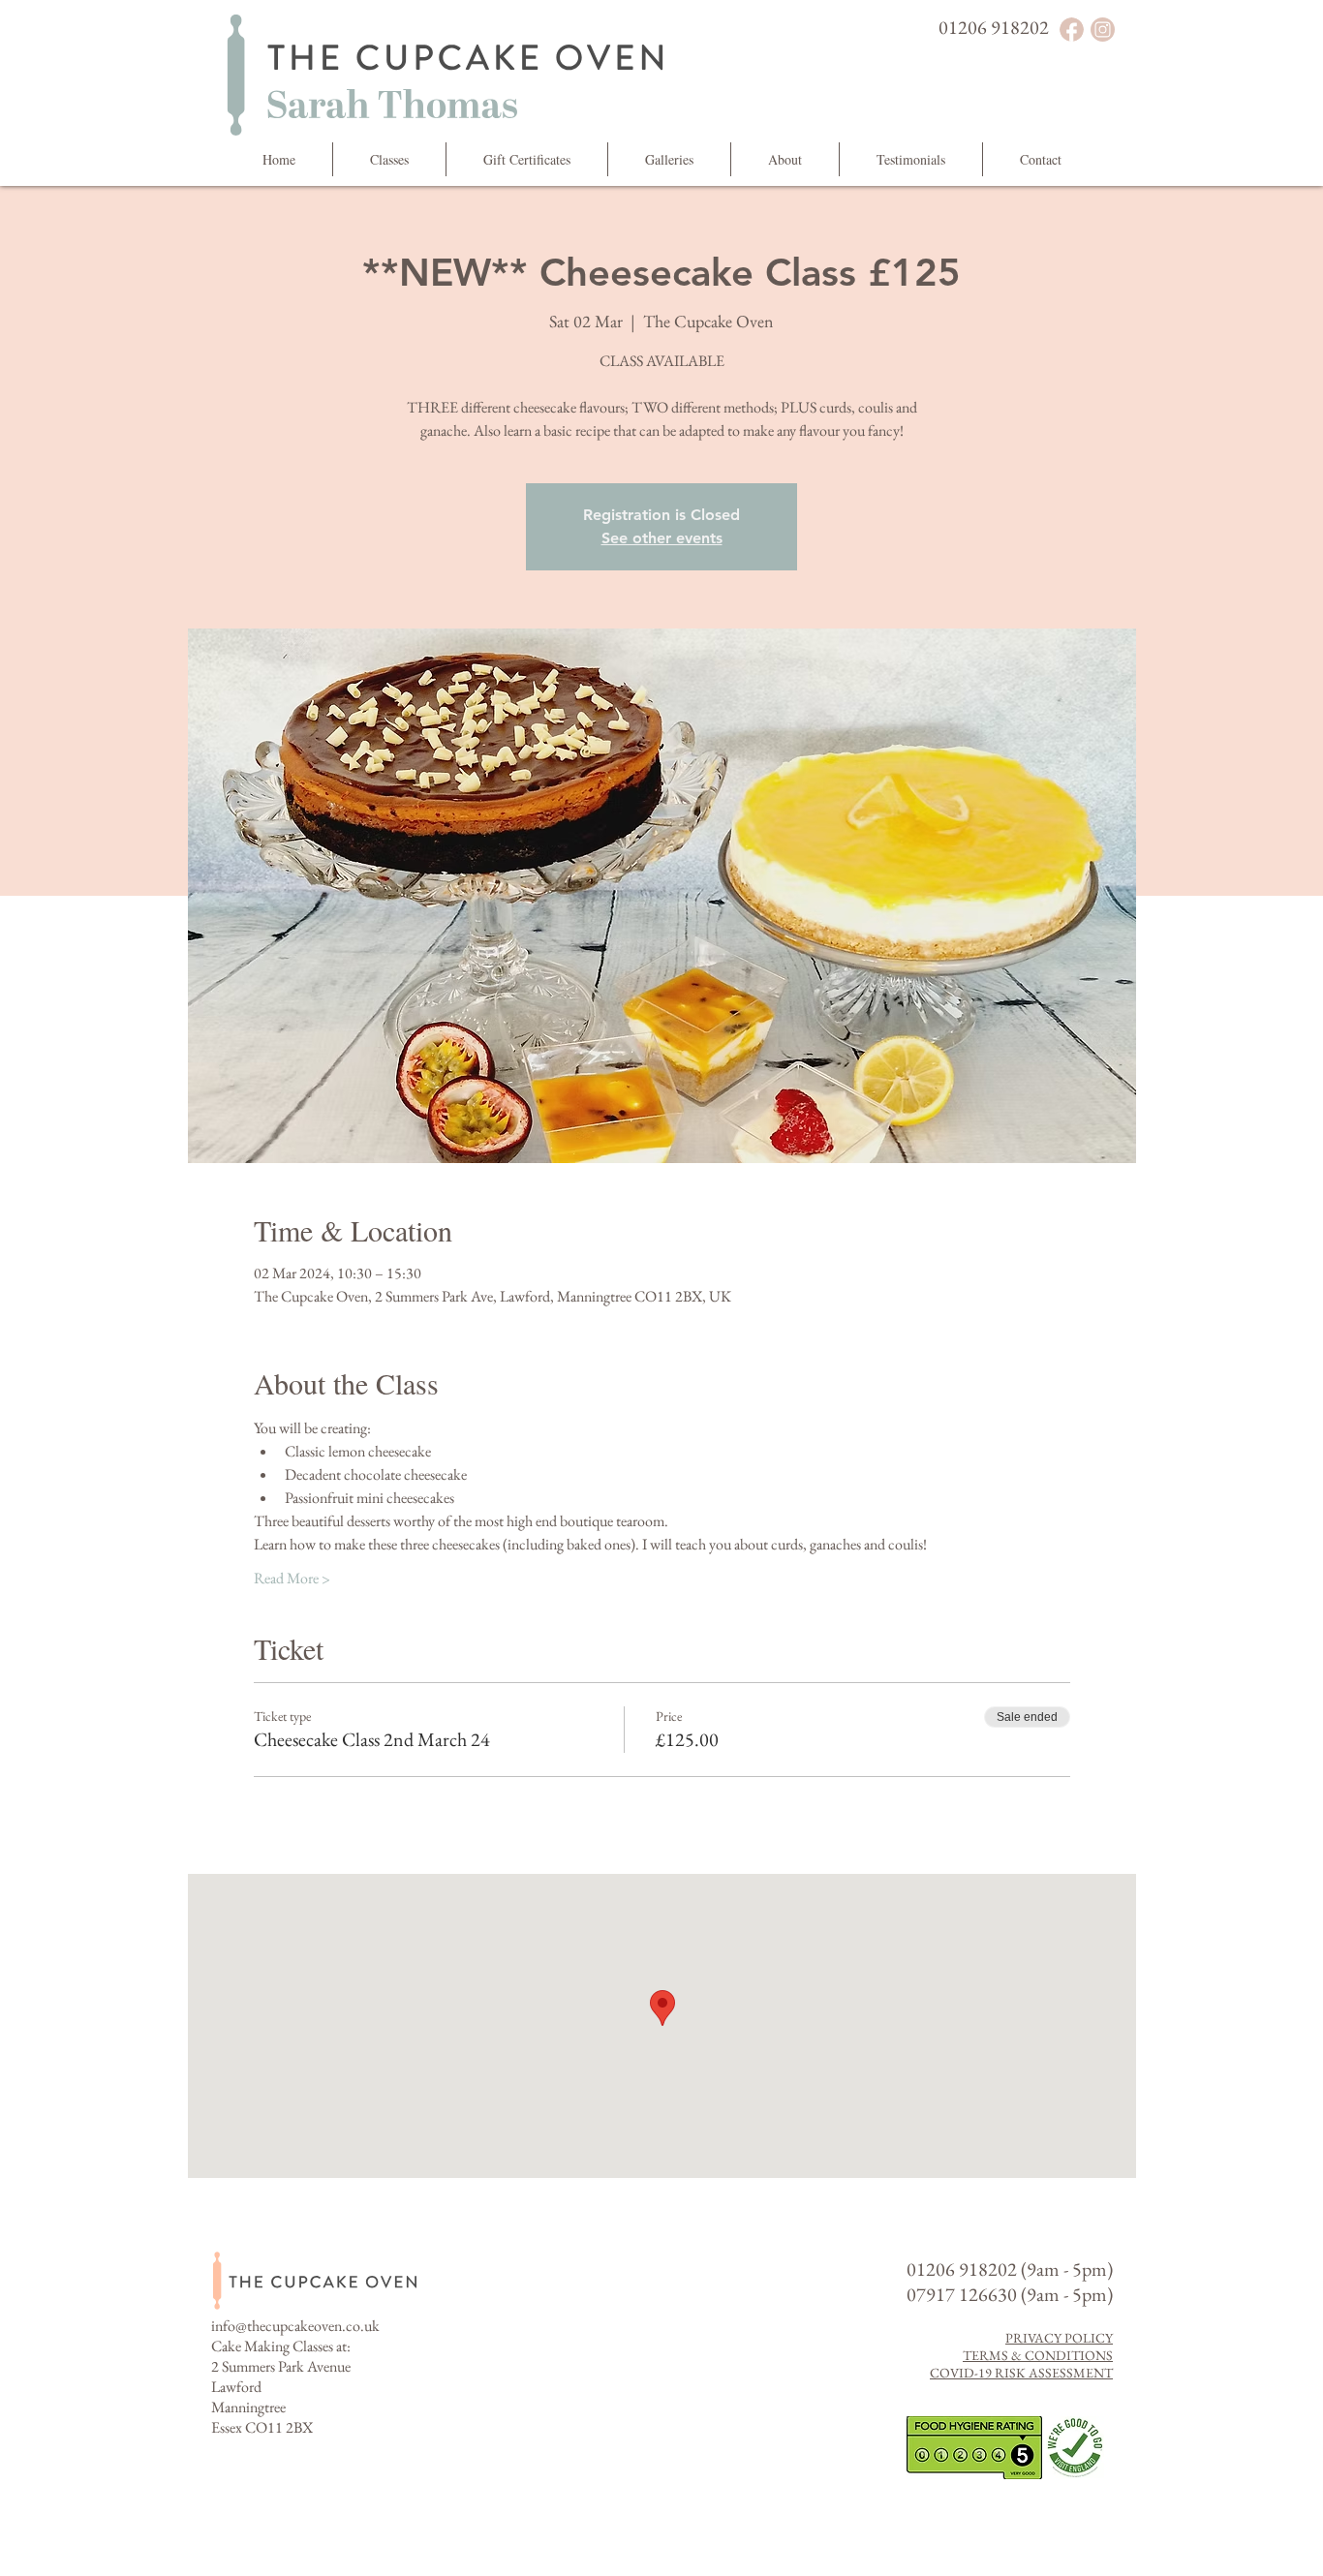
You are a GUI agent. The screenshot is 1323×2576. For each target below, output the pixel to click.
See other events (662, 538)
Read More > (292, 1578)
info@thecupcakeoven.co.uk (295, 2326)
